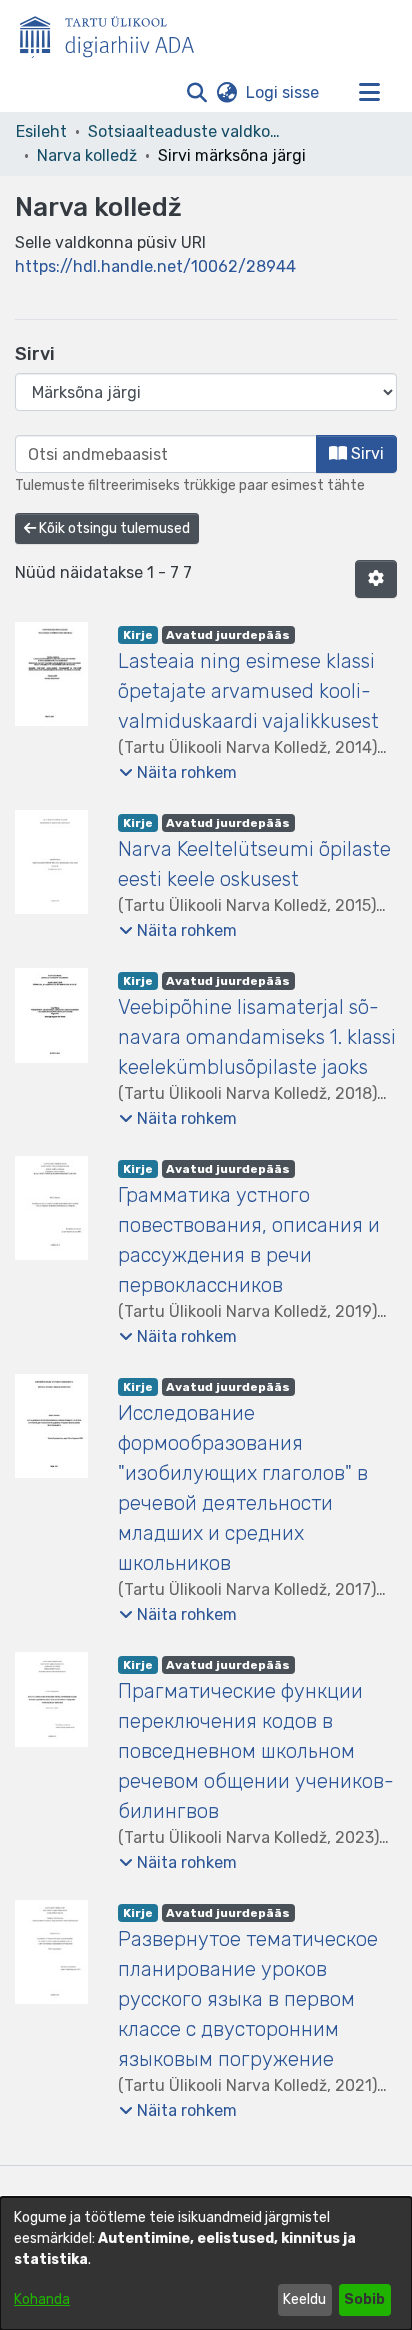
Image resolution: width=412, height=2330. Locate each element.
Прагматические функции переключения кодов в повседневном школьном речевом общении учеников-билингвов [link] (256, 1751)
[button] (196, 93)
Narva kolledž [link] (87, 155)
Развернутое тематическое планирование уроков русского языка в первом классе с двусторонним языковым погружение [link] (248, 1999)
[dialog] (206, 2263)
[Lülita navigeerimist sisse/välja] (369, 93)
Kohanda (42, 2299)
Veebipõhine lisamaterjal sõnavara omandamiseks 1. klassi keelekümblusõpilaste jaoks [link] (257, 1037)
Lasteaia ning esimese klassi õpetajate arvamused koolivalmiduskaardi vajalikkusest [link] (248, 691)
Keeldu (304, 2299)
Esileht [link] (41, 131)
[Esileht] (115, 33)
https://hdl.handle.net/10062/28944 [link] (155, 266)
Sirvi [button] (365, 453)
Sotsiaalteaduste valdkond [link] (188, 131)
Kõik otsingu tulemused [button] (113, 528)
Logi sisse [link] (283, 92)
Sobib (364, 2299)
